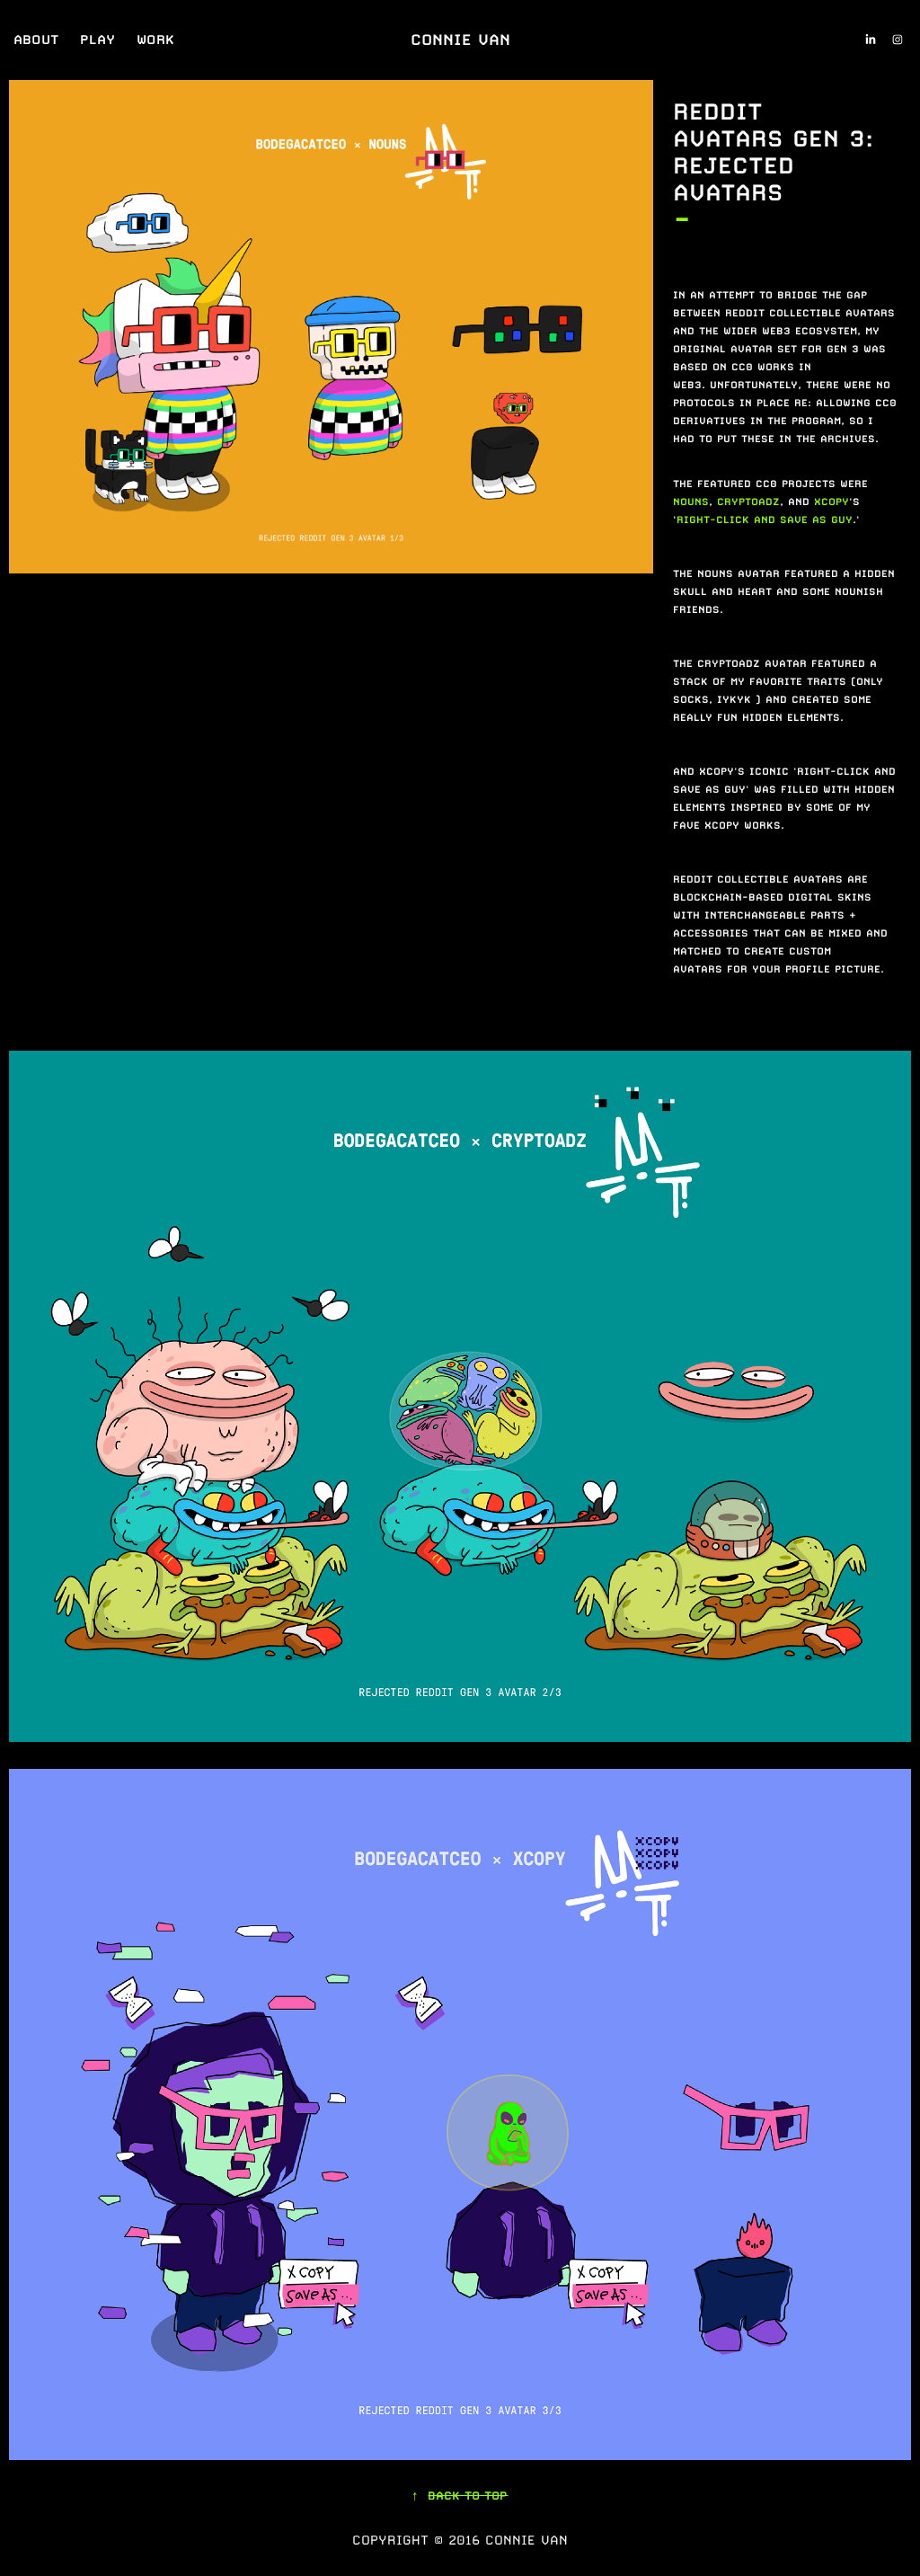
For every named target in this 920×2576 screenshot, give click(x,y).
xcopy (832, 502)
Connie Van (460, 40)
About (36, 39)
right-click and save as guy (765, 520)
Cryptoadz (748, 502)
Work (155, 39)
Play (97, 39)
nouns (691, 502)
